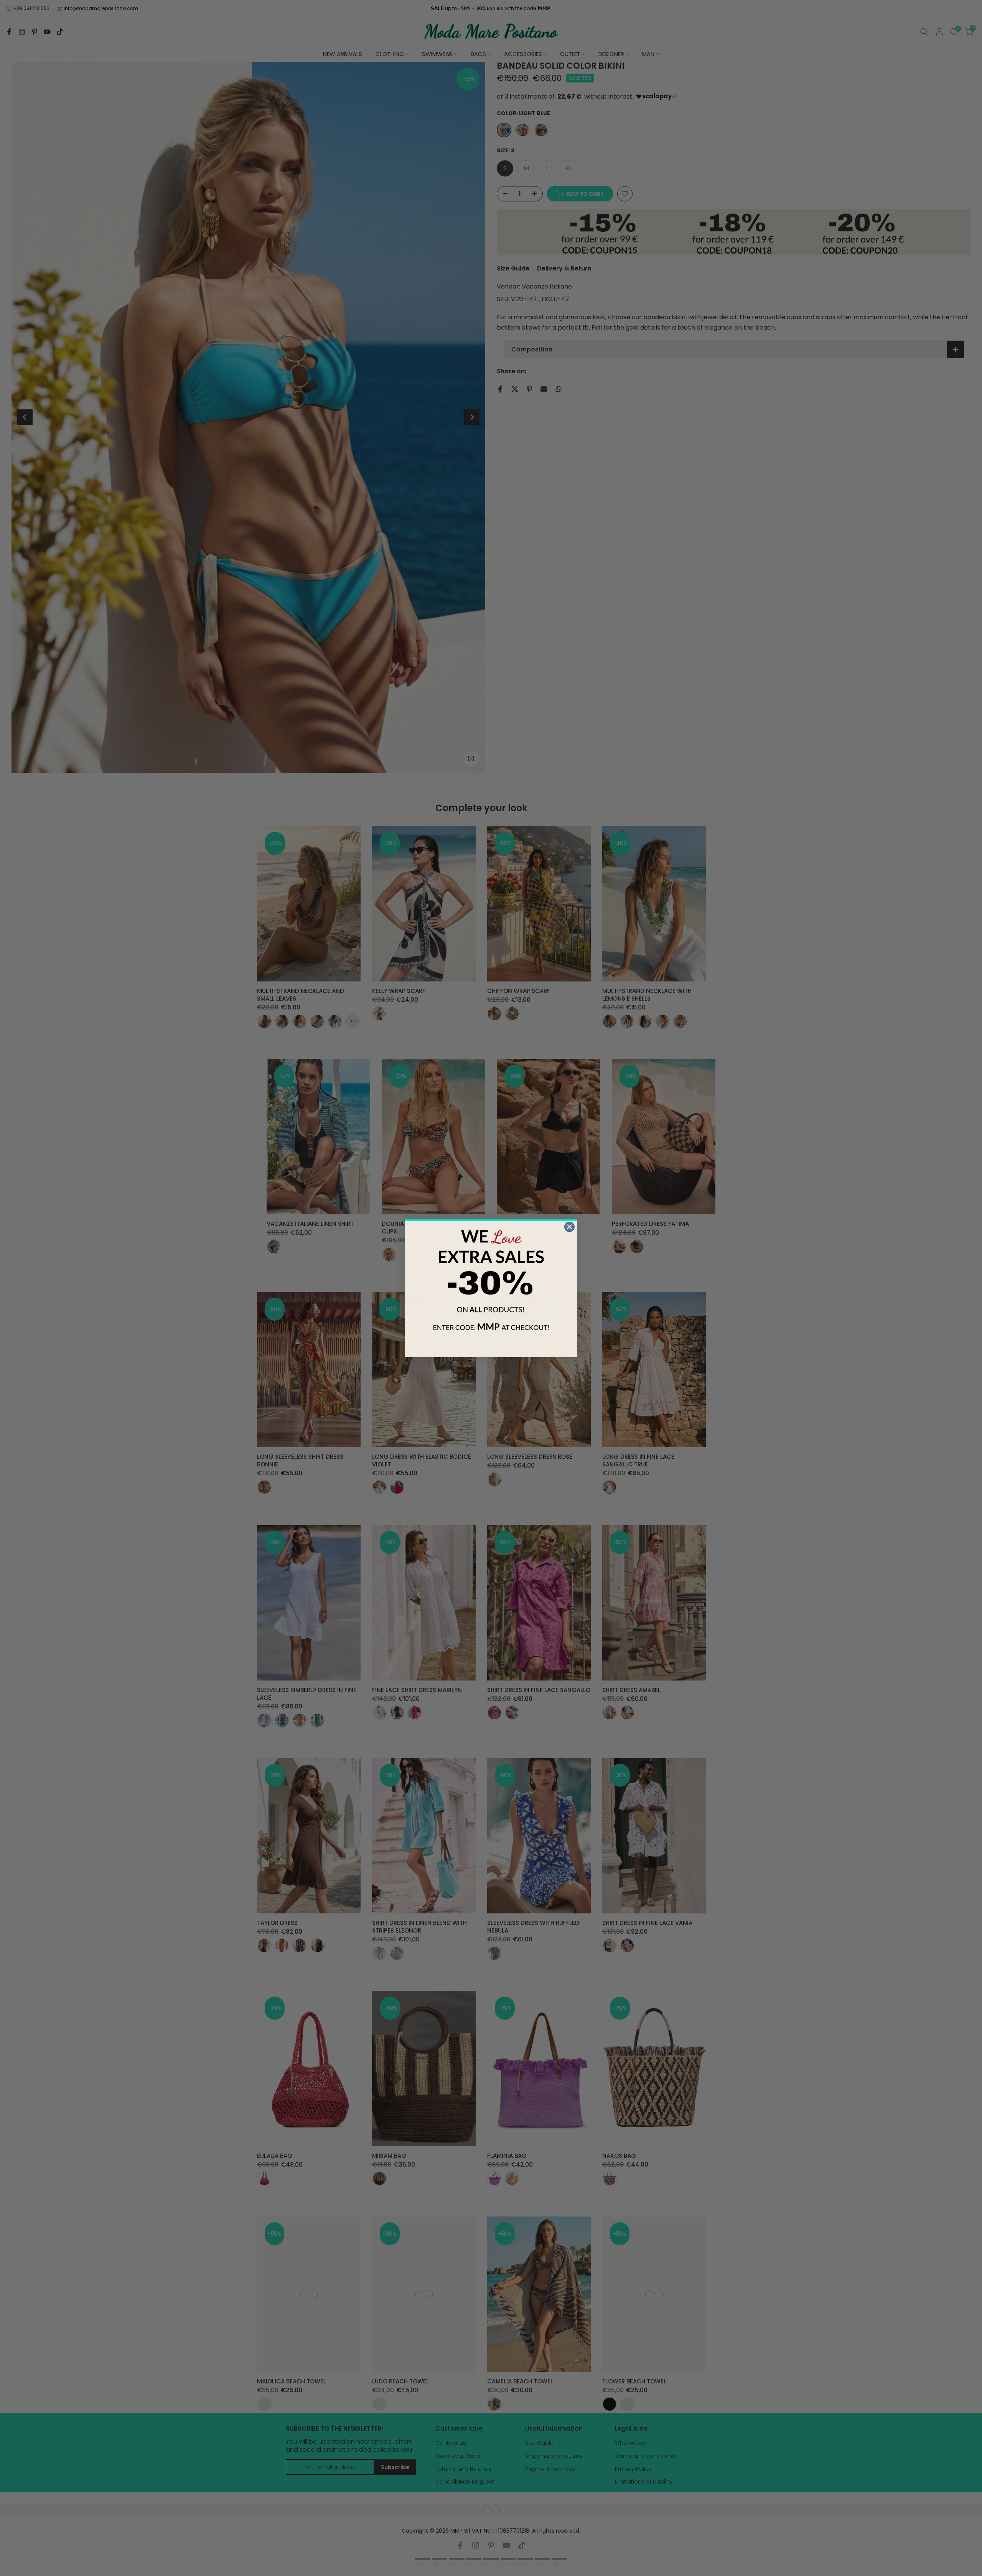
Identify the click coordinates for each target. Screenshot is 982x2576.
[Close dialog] (569, 1227)
